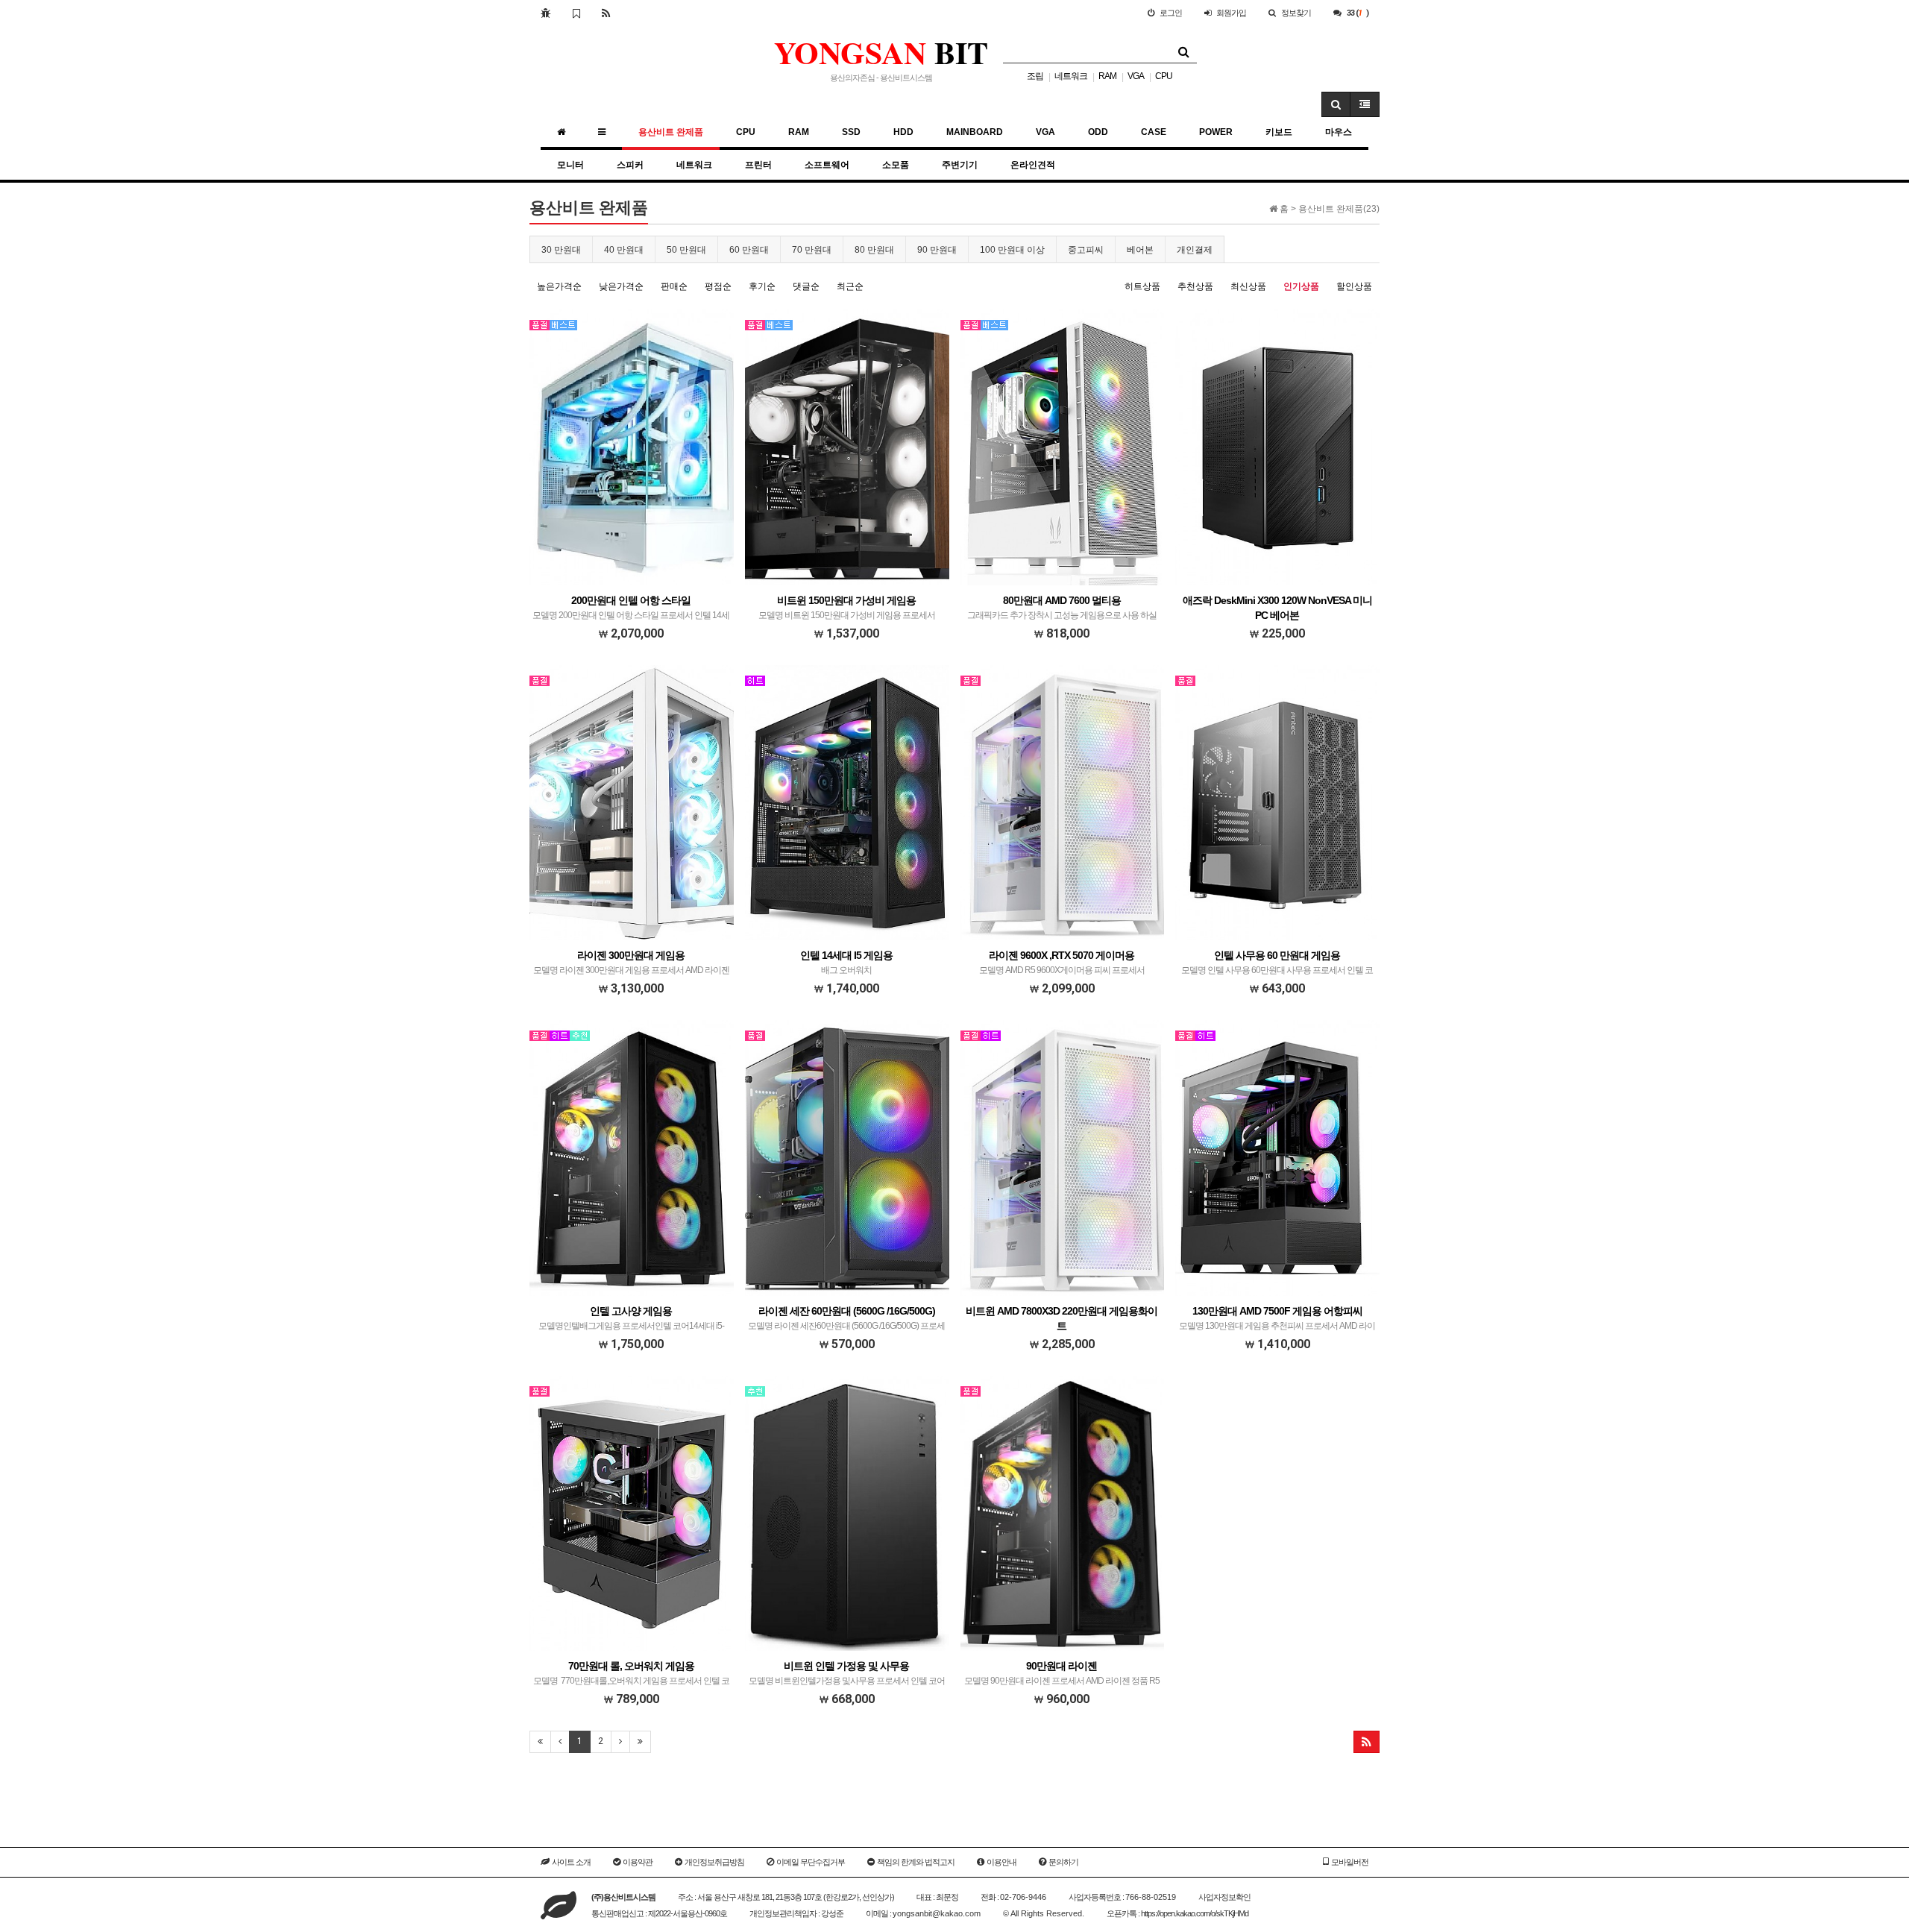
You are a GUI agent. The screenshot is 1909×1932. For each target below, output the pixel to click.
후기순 (762, 286)
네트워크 (1071, 76)
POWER (1216, 132)
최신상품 (1248, 286)
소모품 (896, 165)
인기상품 (1301, 286)
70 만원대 (812, 250)
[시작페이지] (545, 13)
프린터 (758, 165)
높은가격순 (559, 286)
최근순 (850, 286)
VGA (1136, 76)
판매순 (674, 286)
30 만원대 (561, 250)
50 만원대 (686, 250)
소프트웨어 (827, 165)
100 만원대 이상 (1012, 250)
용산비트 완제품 (671, 132)
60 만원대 (749, 250)
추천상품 (1195, 286)
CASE (1154, 132)
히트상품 (1142, 286)
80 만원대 (874, 250)
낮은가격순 (621, 286)
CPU (1164, 76)
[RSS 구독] (606, 13)
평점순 (718, 286)
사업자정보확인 (1224, 1897)
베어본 (1140, 250)
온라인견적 (1033, 165)
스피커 (630, 165)
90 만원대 (937, 250)
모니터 (570, 165)
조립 (1035, 76)
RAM (1107, 76)
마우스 (1339, 132)
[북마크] (576, 13)
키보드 (1279, 132)
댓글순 (806, 286)
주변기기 (960, 165)
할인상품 (1354, 286)
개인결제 (1195, 250)
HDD (903, 132)
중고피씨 (1086, 250)
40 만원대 (624, 250)
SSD (851, 132)
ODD (1098, 132)
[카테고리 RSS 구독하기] (1367, 1742)
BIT (881, 52)
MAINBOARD (975, 132)
